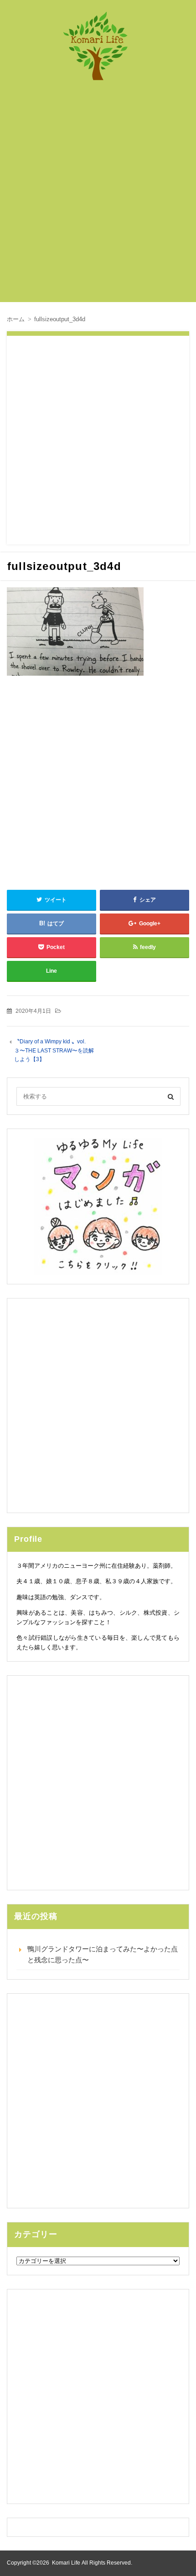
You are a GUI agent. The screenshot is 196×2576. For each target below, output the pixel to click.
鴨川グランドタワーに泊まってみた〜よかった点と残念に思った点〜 (103, 1954)
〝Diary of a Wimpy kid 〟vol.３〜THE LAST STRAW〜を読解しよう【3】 (54, 1050)
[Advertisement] (98, 196)
